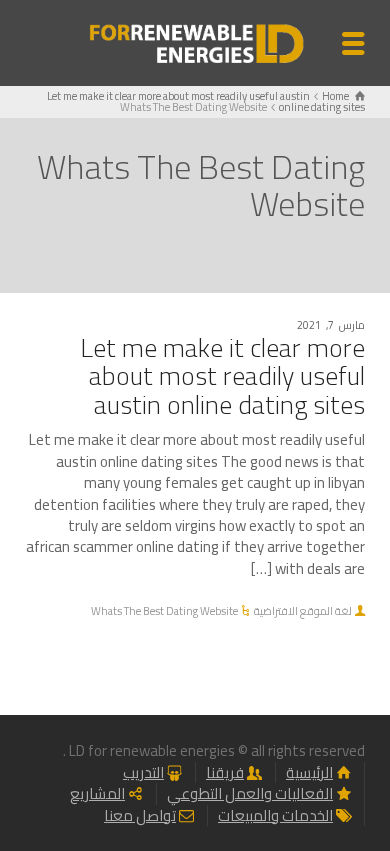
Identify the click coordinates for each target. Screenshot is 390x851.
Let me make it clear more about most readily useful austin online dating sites (222, 376)
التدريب (143, 772)
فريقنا (225, 772)
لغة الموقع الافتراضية (303, 611)
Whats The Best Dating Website (164, 611)
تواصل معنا (140, 815)
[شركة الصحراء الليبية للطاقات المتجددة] (195, 41)
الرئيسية (309, 772)
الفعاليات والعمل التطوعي (250, 793)
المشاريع (97, 793)
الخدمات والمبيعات (275, 815)
